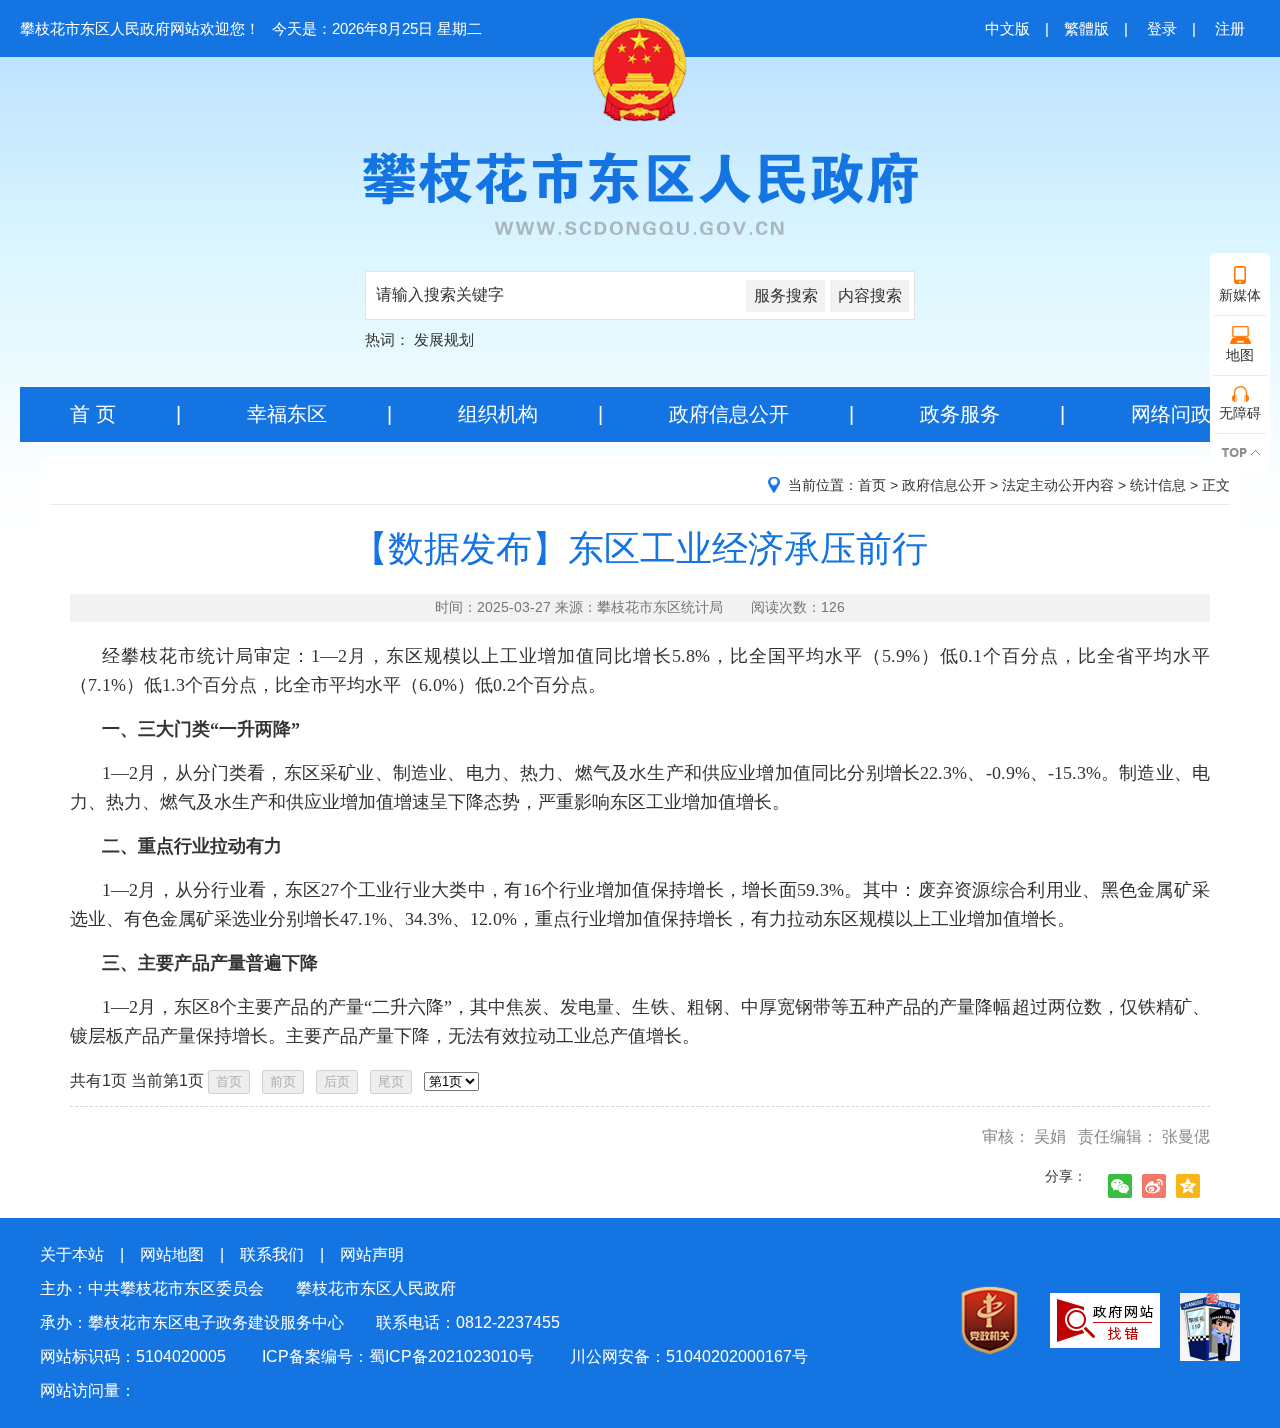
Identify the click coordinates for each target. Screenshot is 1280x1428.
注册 (1230, 28)
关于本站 (72, 1254)
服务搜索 (786, 295)
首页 (872, 485)
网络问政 (1171, 414)
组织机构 (498, 414)
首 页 (93, 414)
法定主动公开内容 (1058, 485)
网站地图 (172, 1254)
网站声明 (372, 1254)
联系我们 (272, 1254)
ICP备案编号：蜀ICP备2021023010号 (398, 1356)
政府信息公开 (729, 414)
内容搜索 (870, 295)
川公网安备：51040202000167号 (689, 1356)
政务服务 (960, 414)
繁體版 (1086, 28)
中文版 (1007, 28)
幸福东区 (287, 414)
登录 (1162, 28)
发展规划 (444, 339)
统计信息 (1158, 485)
